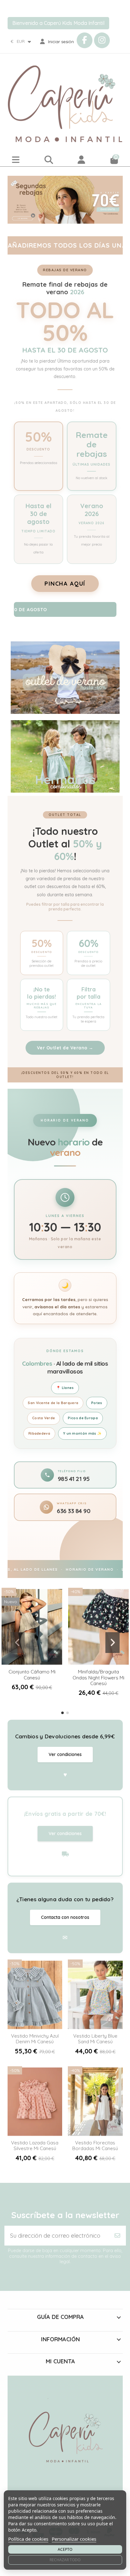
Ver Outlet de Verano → (65, 1048)
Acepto (65, 2549)
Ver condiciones (65, 1754)
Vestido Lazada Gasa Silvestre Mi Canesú (35, 2146)
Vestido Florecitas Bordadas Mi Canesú (95, 2146)
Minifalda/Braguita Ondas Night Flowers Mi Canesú (98, 1677)
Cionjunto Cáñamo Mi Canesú (32, 1675)
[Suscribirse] (117, 2236)
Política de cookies (28, 2539)
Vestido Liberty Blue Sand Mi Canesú (95, 2039)
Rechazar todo (65, 2560)
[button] (62, 1713)
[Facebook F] (85, 40)
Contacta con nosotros (65, 1917)
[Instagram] (102, 40)
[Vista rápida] (32, 1663)
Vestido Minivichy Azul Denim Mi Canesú (35, 2039)
